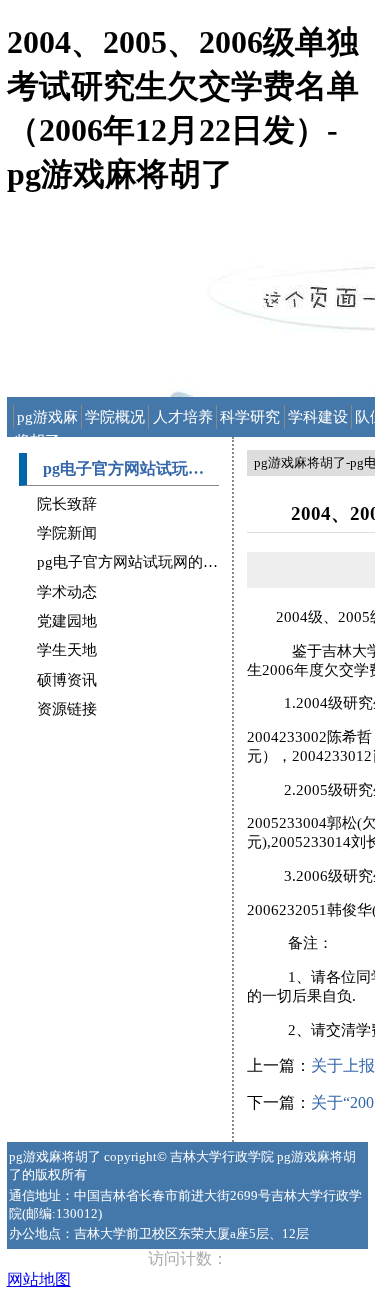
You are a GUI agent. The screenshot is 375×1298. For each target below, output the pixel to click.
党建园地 (67, 621)
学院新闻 (67, 533)
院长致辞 (67, 504)
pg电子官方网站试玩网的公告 (135, 562)
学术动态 (67, 592)
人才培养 (183, 417)
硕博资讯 (67, 680)
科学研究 (250, 417)
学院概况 (115, 417)
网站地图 (39, 1279)
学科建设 (318, 417)
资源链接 (67, 709)
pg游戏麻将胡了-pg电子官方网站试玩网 (48, 419)
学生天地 (67, 650)
